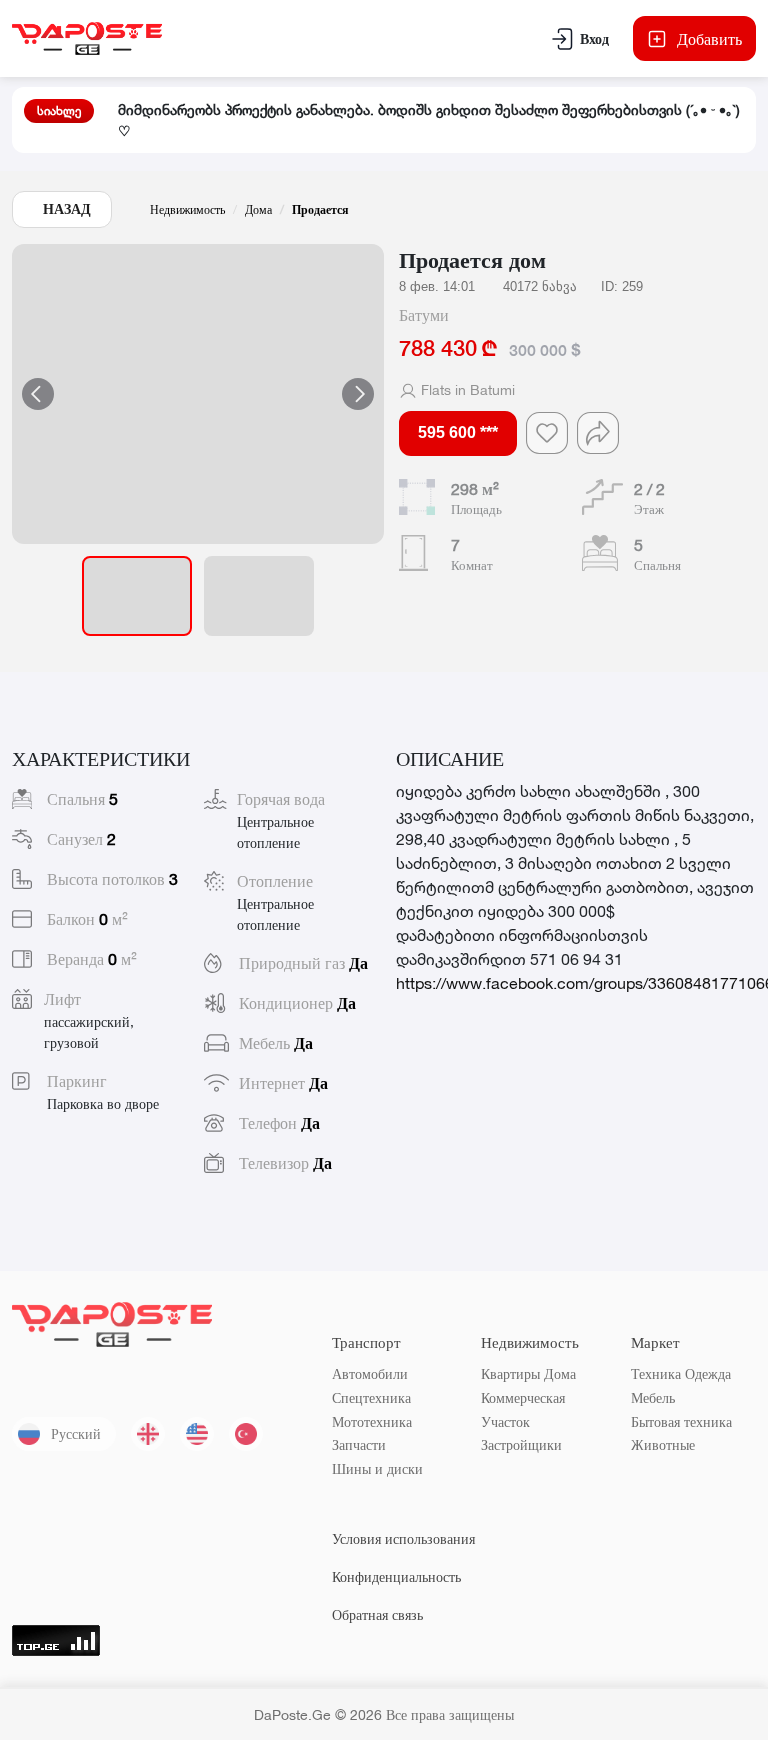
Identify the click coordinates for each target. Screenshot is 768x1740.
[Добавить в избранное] (547, 433)
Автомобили (370, 1373)
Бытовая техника (681, 1421)
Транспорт (366, 1342)
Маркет (655, 1342)
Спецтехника (371, 1397)
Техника (656, 1373)
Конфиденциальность (396, 1576)
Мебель (653, 1397)
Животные (663, 1444)
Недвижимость (187, 209)
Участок (505, 1421)
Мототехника (372, 1421)
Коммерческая (523, 1397)
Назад (67, 209)
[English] (197, 1434)
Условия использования (403, 1538)
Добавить (709, 38)
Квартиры (510, 1373)
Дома (258, 209)
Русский (76, 1433)
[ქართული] (148, 1434)
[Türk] (246, 1434)
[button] (198, 394)
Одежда (708, 1373)
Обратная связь (377, 1614)
